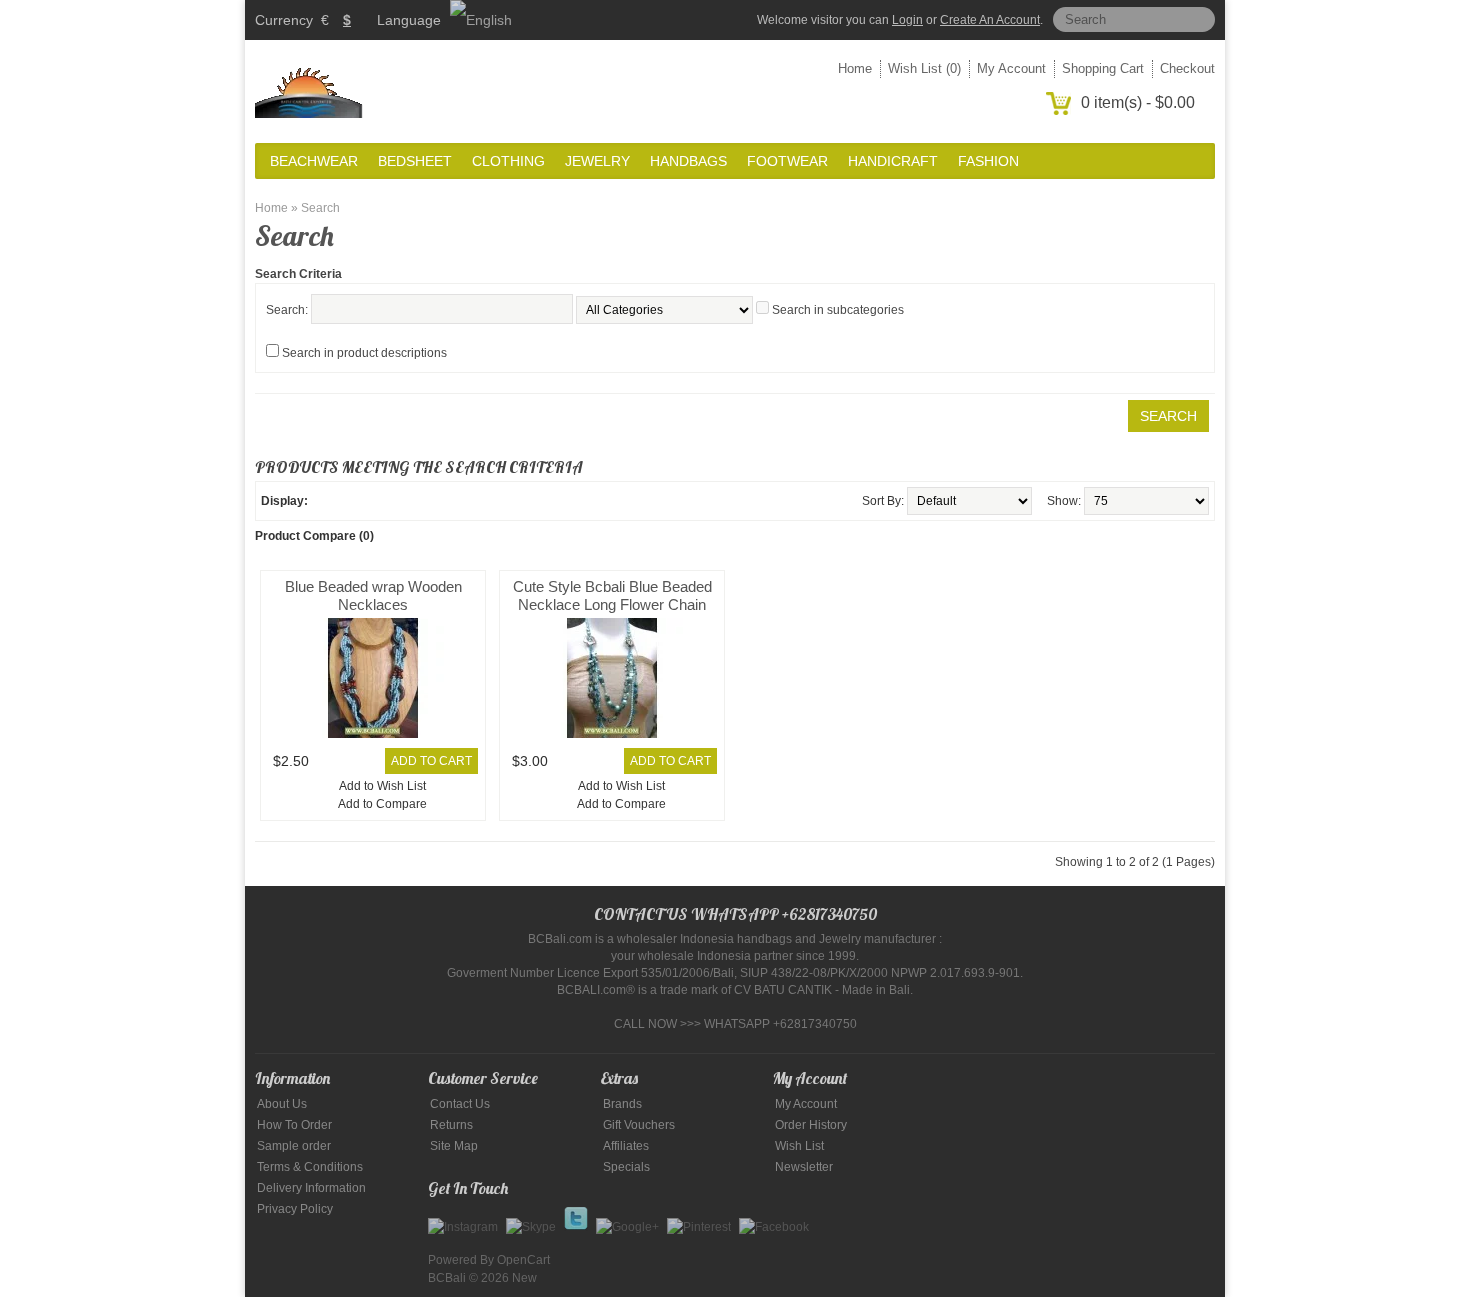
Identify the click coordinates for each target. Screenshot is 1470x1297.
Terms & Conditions (310, 1167)
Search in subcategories (838, 310)
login (907, 20)
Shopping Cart (1103, 68)
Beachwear (314, 161)
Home (855, 68)
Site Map (454, 1146)
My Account (1011, 68)
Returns (451, 1125)
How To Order (294, 1125)
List (324, 501)
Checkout (1187, 68)
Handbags (688, 161)
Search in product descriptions (364, 353)
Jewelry (597, 161)
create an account (990, 20)
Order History (811, 1125)
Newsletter (804, 1167)
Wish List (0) (924, 68)
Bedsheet (415, 161)
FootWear (787, 161)
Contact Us (460, 1104)
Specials (626, 1167)
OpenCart (523, 1260)
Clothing (508, 161)
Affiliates (626, 1146)
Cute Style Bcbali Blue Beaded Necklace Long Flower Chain (612, 595)
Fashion (988, 161)
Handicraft (893, 161)
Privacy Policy (295, 1209)
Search (320, 208)
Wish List (799, 1146)
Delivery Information (311, 1188)
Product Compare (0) (314, 536)
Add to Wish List (382, 786)
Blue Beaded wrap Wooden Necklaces (373, 595)
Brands (622, 1104)
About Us (282, 1104)
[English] (481, 20)
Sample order (294, 1146)
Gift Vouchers (639, 1125)
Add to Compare (382, 804)
